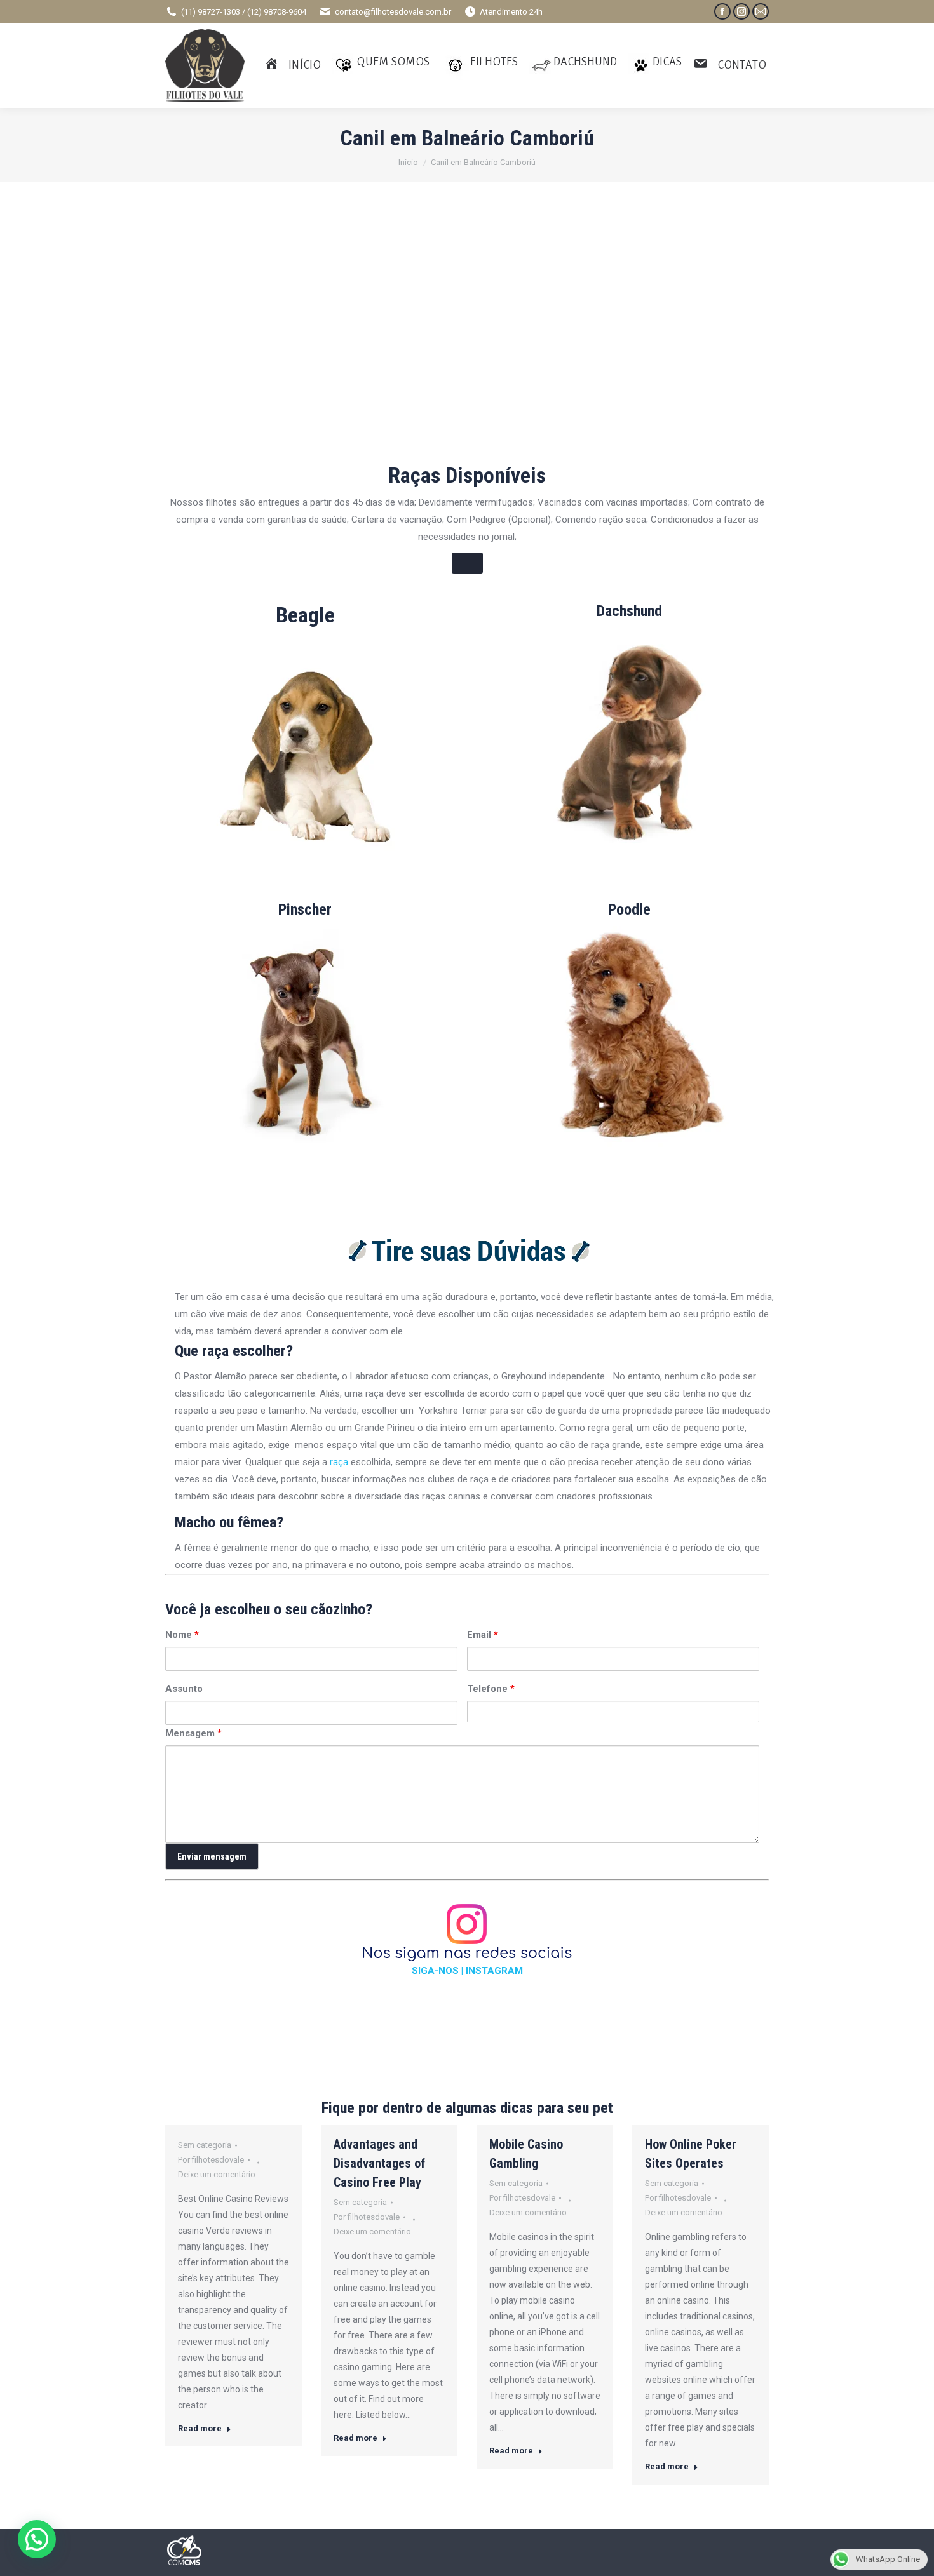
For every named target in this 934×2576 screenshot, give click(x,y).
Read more (200, 2428)
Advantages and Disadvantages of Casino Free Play (379, 2163)
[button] (37, 2539)
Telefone (491, 1689)
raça (339, 1462)
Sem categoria (205, 2145)
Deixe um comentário (217, 2174)
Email (483, 1635)
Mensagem (193, 1733)
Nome (182, 1635)
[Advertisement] (467, 350)
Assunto (184, 1689)
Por (211, 2160)
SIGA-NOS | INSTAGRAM (467, 1971)
